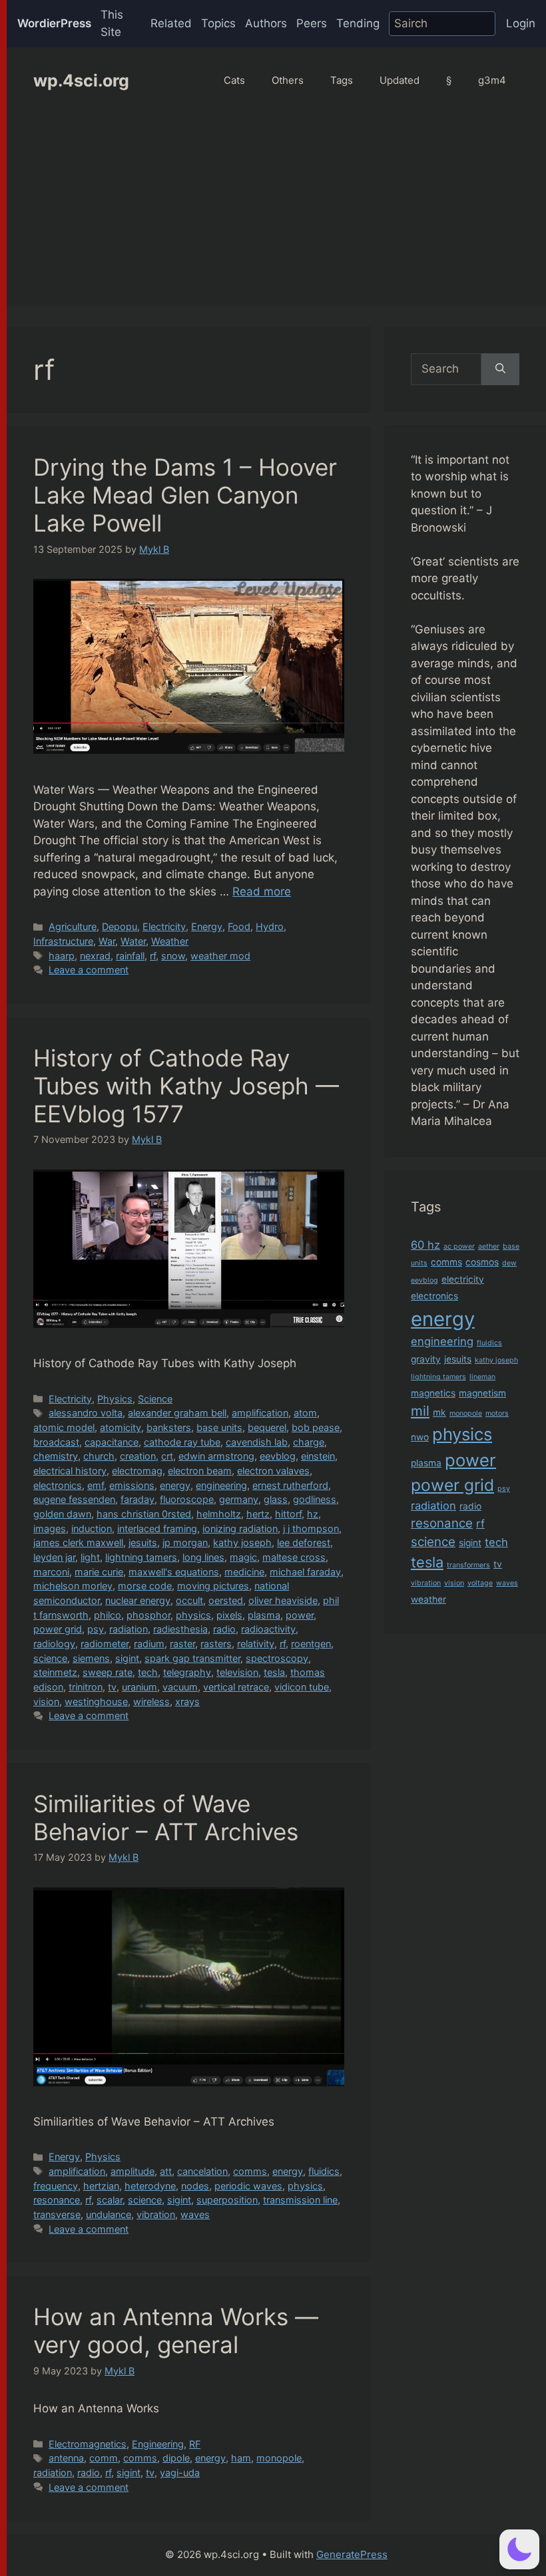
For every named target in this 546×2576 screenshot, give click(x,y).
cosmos (482, 1262)
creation (138, 1456)
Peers (312, 23)
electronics (58, 1485)
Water (133, 941)
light (90, 1557)
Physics (115, 1399)
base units (219, 1427)
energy (175, 1485)
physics (193, 1615)
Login (521, 23)
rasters (216, 1644)
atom (305, 1413)
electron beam (200, 1471)
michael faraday (305, 1572)
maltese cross (294, 1557)
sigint (127, 1658)
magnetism (482, 1393)
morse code (145, 1586)
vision (46, 1701)
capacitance (112, 1442)
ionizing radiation (240, 1529)
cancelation (202, 2171)
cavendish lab (257, 1442)
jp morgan (185, 1542)
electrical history (70, 1471)
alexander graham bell (177, 1413)
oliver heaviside (283, 1600)
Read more (262, 891)
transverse (57, 2214)
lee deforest (304, 1542)
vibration (156, 2214)
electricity (463, 1279)
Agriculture (73, 926)
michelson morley (73, 1586)
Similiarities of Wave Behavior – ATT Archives (166, 1818)
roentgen (311, 1644)
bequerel (267, 1427)
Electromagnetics (88, 2444)
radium (149, 1644)
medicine (244, 1572)
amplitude (133, 2171)
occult (189, 1600)
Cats (234, 80)
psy (96, 1629)
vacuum (180, 1687)
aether (489, 1246)
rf (153, 956)
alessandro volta (86, 1413)
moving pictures (213, 1586)
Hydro (270, 926)
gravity (426, 1359)
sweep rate (108, 1672)
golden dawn (62, 1514)
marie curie (99, 1572)
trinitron (86, 1687)
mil (420, 1411)
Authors (266, 23)
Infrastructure (63, 941)
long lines (203, 1557)
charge (309, 1442)
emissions (132, 1485)
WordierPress (54, 23)
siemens (91, 1658)
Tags (342, 80)
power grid (58, 1629)
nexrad (95, 956)
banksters (169, 1427)
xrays (187, 1701)
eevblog (278, 1456)
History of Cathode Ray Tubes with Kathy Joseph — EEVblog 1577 (186, 1086)
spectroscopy (277, 1658)
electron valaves (273, 1471)
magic (243, 1557)
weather (428, 1599)
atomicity (121, 1427)
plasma (264, 1615)
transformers (468, 1565)
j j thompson (311, 1529)
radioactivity (268, 1629)
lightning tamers (141, 1557)
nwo (420, 1437)
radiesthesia (180, 1629)
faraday (137, 1499)
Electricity (164, 926)
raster (182, 1644)
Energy (207, 926)
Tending (358, 23)
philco (108, 1615)
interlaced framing (157, 1529)
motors (497, 1413)
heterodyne (150, 2186)
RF (195, 2444)
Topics (218, 23)
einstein (318, 1456)
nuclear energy (138, 1600)
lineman (482, 1377)
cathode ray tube (182, 1442)
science (50, 1658)
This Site (112, 23)
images (50, 1529)
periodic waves (248, 2186)
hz (313, 1514)
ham (241, 2458)
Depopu (120, 926)
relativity (256, 1644)
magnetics (433, 1393)
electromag (137, 1471)
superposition (227, 2200)
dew (509, 1263)
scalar (110, 2200)
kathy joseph (242, 1542)
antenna (66, 2458)
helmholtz (219, 1514)
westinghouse (96, 1701)
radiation (129, 1629)
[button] (519, 2549)
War (107, 941)
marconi (51, 1572)
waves (195, 2214)
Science (155, 1399)
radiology (54, 1644)
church (99, 1456)
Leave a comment (89, 970)
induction (92, 1529)
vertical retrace (236, 1687)
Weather (170, 941)
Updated (400, 80)
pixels (229, 1615)
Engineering (158, 2444)
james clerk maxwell (78, 1542)
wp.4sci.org (81, 80)
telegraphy (187, 1672)
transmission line (300, 2200)
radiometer (105, 1644)
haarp (62, 956)
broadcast (56, 1442)
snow (173, 956)
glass (276, 1499)
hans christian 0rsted (144, 1514)
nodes (195, 2186)
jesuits (143, 1542)
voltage (480, 1583)
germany (239, 1499)
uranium (139, 1687)
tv (112, 1687)
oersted (226, 1600)
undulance (109, 2214)
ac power (459, 1246)
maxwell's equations (174, 1572)
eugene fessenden (74, 1499)
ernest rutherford (290, 1485)
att (166, 2171)
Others (288, 80)
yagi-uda (180, 2473)
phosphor (148, 1615)
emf (96, 1485)
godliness (315, 1499)
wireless (151, 1701)
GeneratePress (352, 2554)
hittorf (288, 1514)
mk (439, 1412)
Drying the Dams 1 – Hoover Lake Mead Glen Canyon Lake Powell (185, 495)
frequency (56, 2186)
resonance (57, 2200)
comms (250, 2171)
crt (167, 1456)
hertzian (101, 2186)
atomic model (64, 1427)
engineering (221, 1485)
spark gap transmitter (192, 1658)
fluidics (324, 2171)
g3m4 (492, 80)
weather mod (220, 956)
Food (239, 926)
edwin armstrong (216, 1456)
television (237, 1672)
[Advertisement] (276, 214)
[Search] (500, 369)
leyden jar (54, 1557)
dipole (176, 2458)
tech (148, 1672)
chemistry (56, 1456)
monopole (279, 2458)
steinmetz (55, 1672)
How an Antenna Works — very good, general (176, 2331)
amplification (260, 1413)
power (300, 1615)
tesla (274, 1672)
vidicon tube (302, 1687)
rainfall (130, 956)
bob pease (316, 1427)
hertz (258, 1514)
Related (171, 23)
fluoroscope (187, 1499)
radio (224, 1629)
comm (104, 2458)
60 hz (425, 1245)
